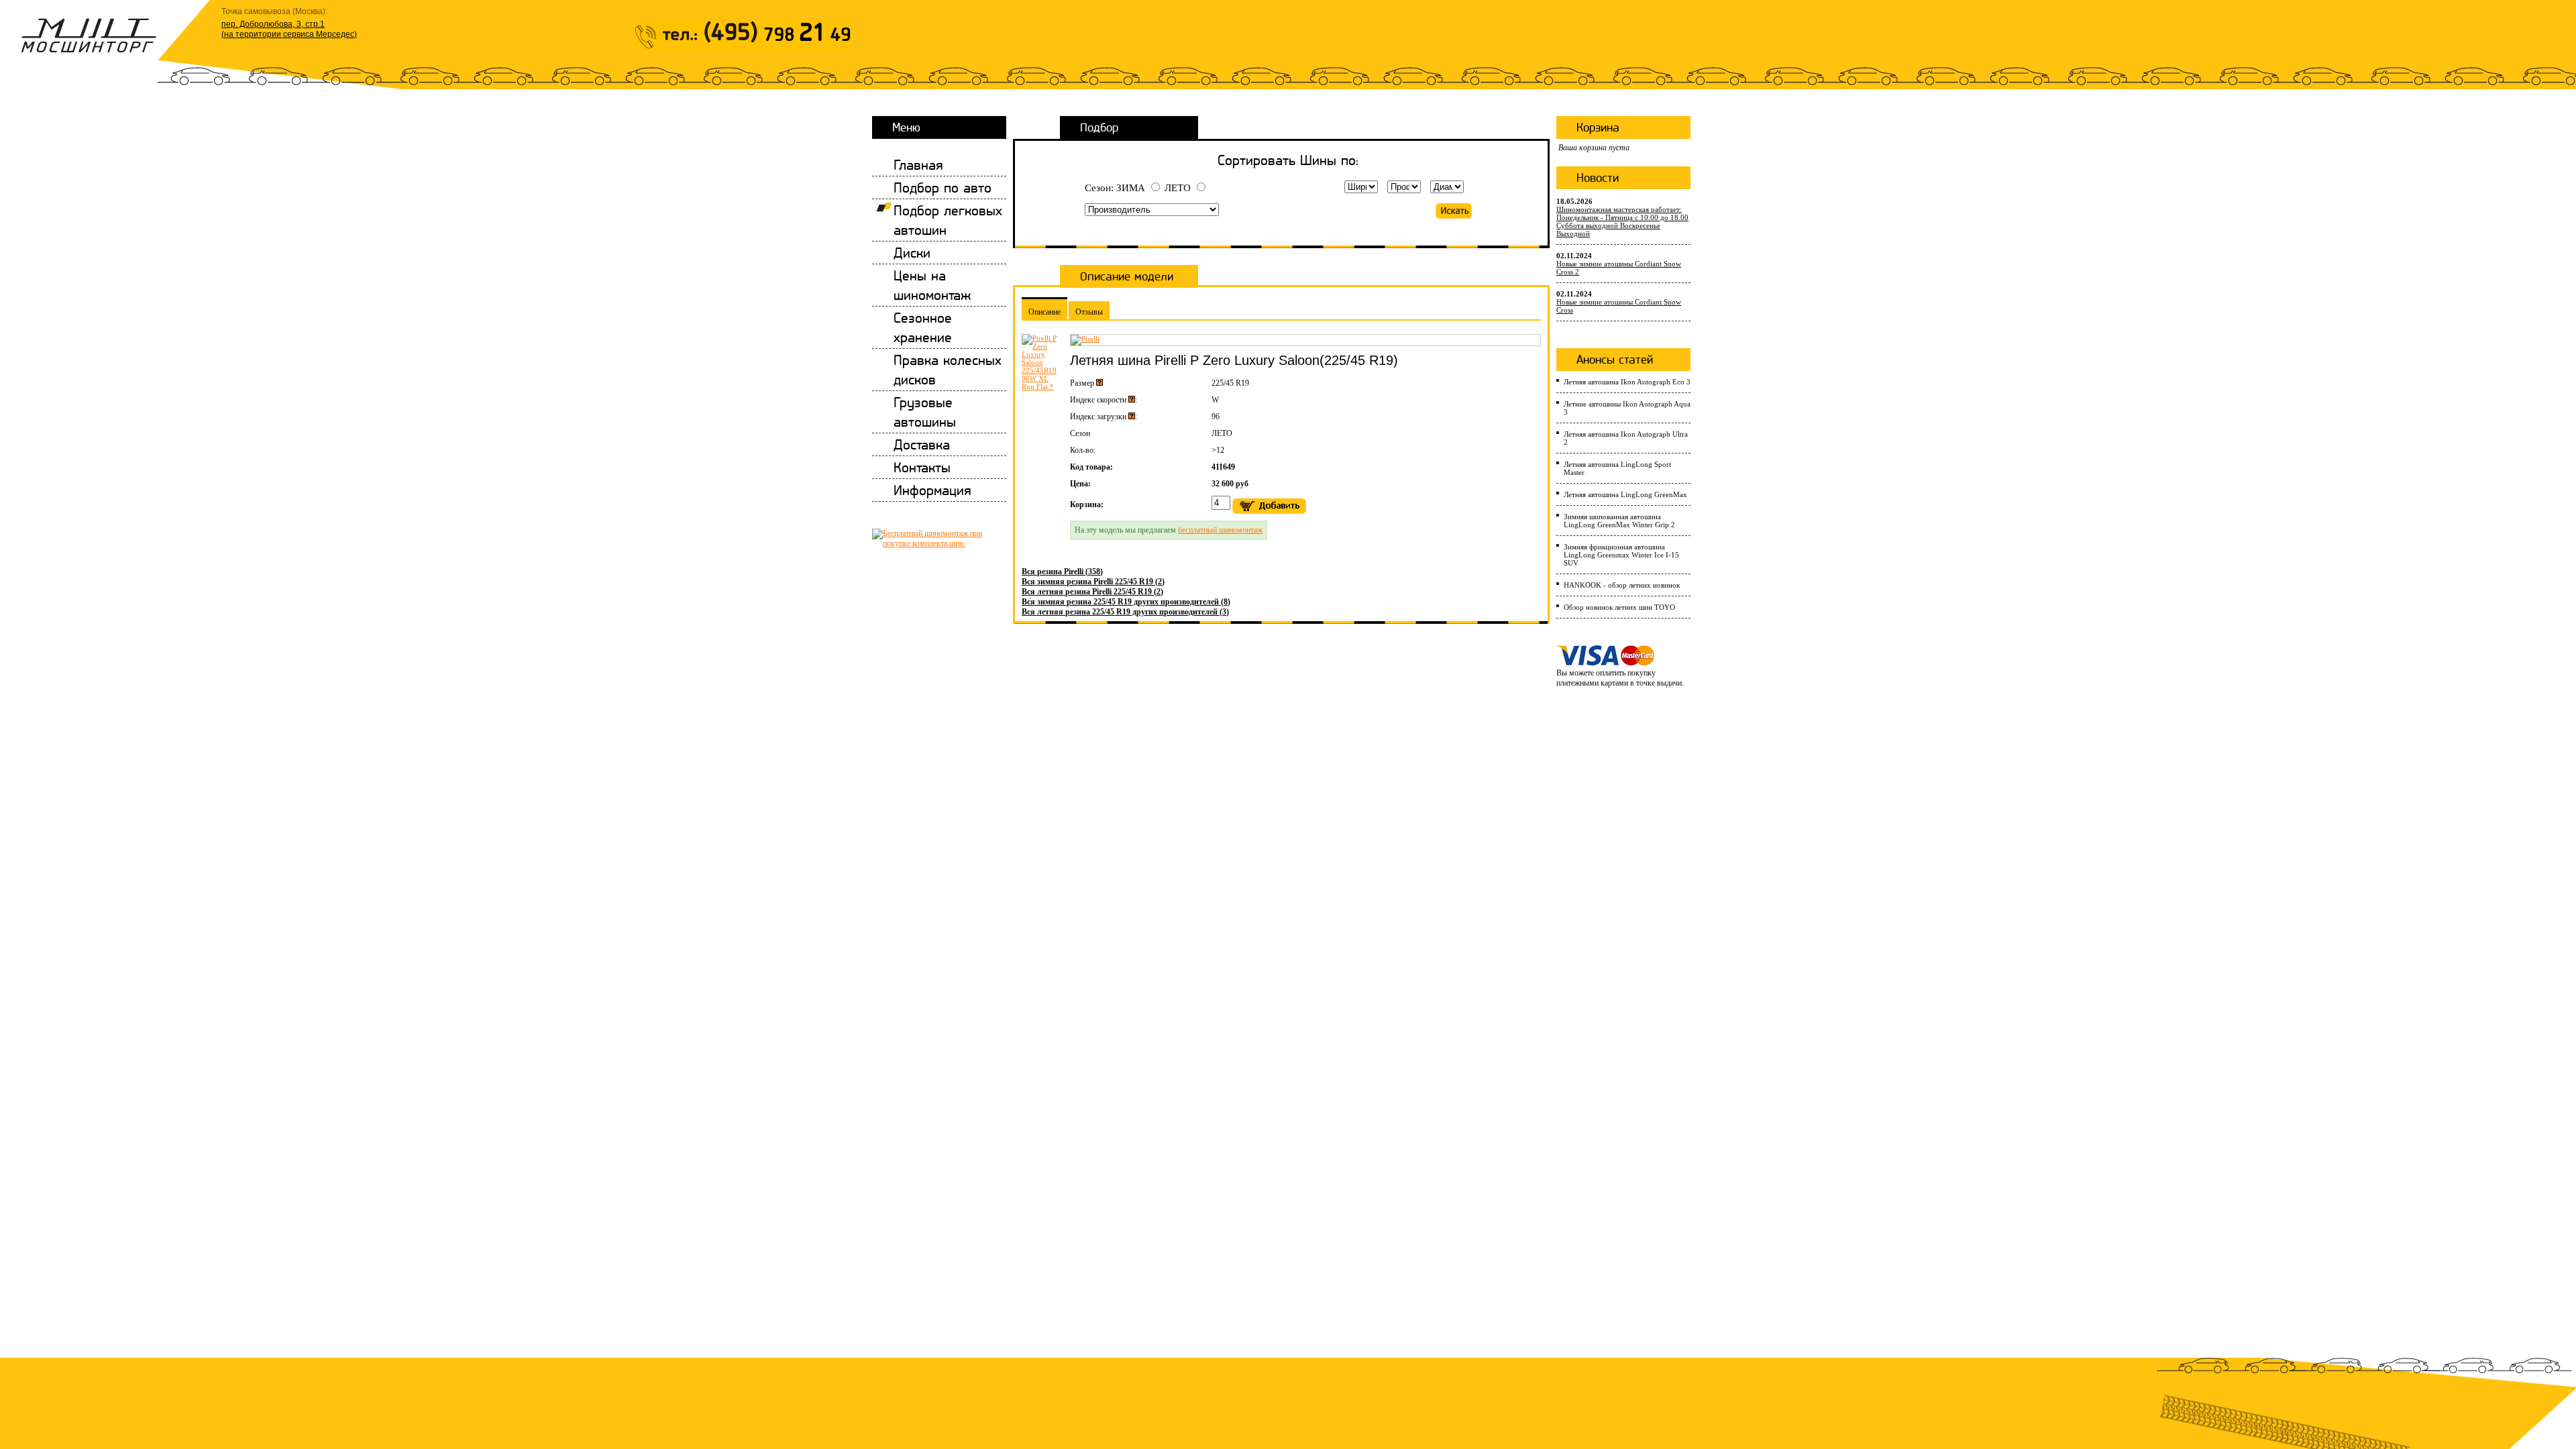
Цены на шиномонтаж (932, 285)
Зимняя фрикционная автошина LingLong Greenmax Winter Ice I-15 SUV (1621, 555)
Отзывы (1089, 312)
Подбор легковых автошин (948, 220)
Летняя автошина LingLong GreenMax (1625, 494)
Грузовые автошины (925, 412)
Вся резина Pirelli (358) (1062, 572)
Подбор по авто (943, 187)
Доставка (922, 444)
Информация (932, 490)
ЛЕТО (1178, 188)
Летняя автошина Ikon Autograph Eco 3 (1627, 382)
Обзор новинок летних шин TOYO (1619, 607)
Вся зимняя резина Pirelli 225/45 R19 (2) (1093, 582)
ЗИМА (1131, 188)
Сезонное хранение (923, 327)
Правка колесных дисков (948, 370)
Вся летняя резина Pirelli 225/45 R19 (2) (1092, 592)
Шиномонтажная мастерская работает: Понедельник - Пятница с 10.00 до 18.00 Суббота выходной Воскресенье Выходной (1622, 221)
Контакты (922, 467)
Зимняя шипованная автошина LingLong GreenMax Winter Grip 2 (1619, 521)
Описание (1044, 312)
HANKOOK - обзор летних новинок (1622, 585)
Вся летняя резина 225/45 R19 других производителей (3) (1125, 612)
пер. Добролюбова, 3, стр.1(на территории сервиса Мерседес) (289, 29)
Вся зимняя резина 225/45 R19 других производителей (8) (1126, 602)
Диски (912, 253)
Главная (918, 165)
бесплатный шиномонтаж (1220, 530)
